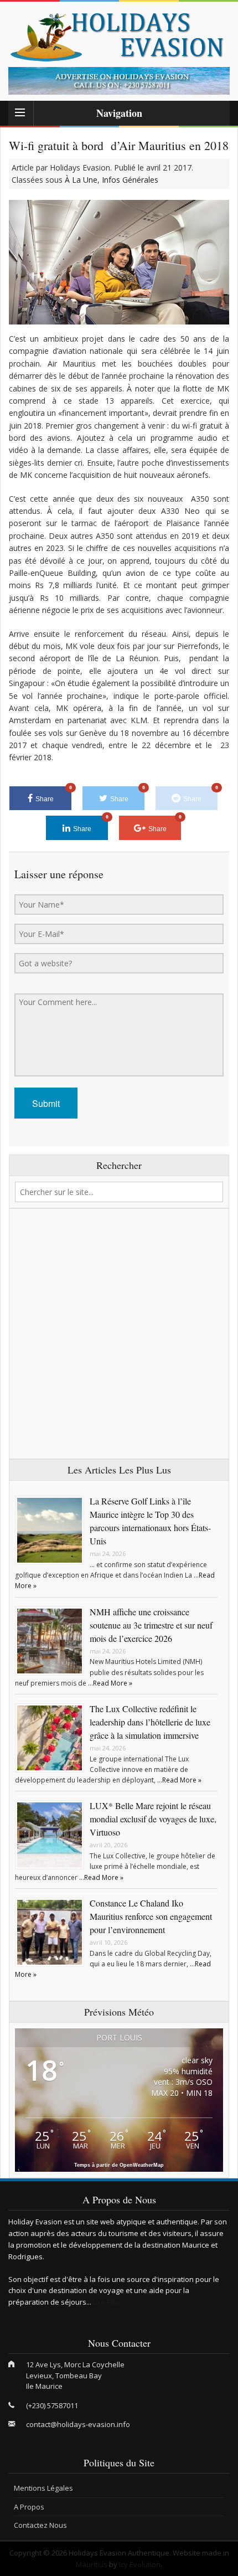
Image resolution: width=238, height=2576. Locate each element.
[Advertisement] (119, 1334)
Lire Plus (107, 2302)
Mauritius (92, 2564)
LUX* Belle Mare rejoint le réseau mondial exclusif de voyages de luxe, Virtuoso (153, 1819)
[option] (119, 81)
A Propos (29, 2507)
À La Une (81, 180)
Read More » (113, 1683)
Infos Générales (130, 180)
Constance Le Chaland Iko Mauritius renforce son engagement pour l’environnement (151, 1916)
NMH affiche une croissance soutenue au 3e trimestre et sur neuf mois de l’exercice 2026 (151, 1625)
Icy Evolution (140, 2564)
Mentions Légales (43, 2488)
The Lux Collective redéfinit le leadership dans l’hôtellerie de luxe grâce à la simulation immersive (150, 1722)
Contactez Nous (40, 2525)
